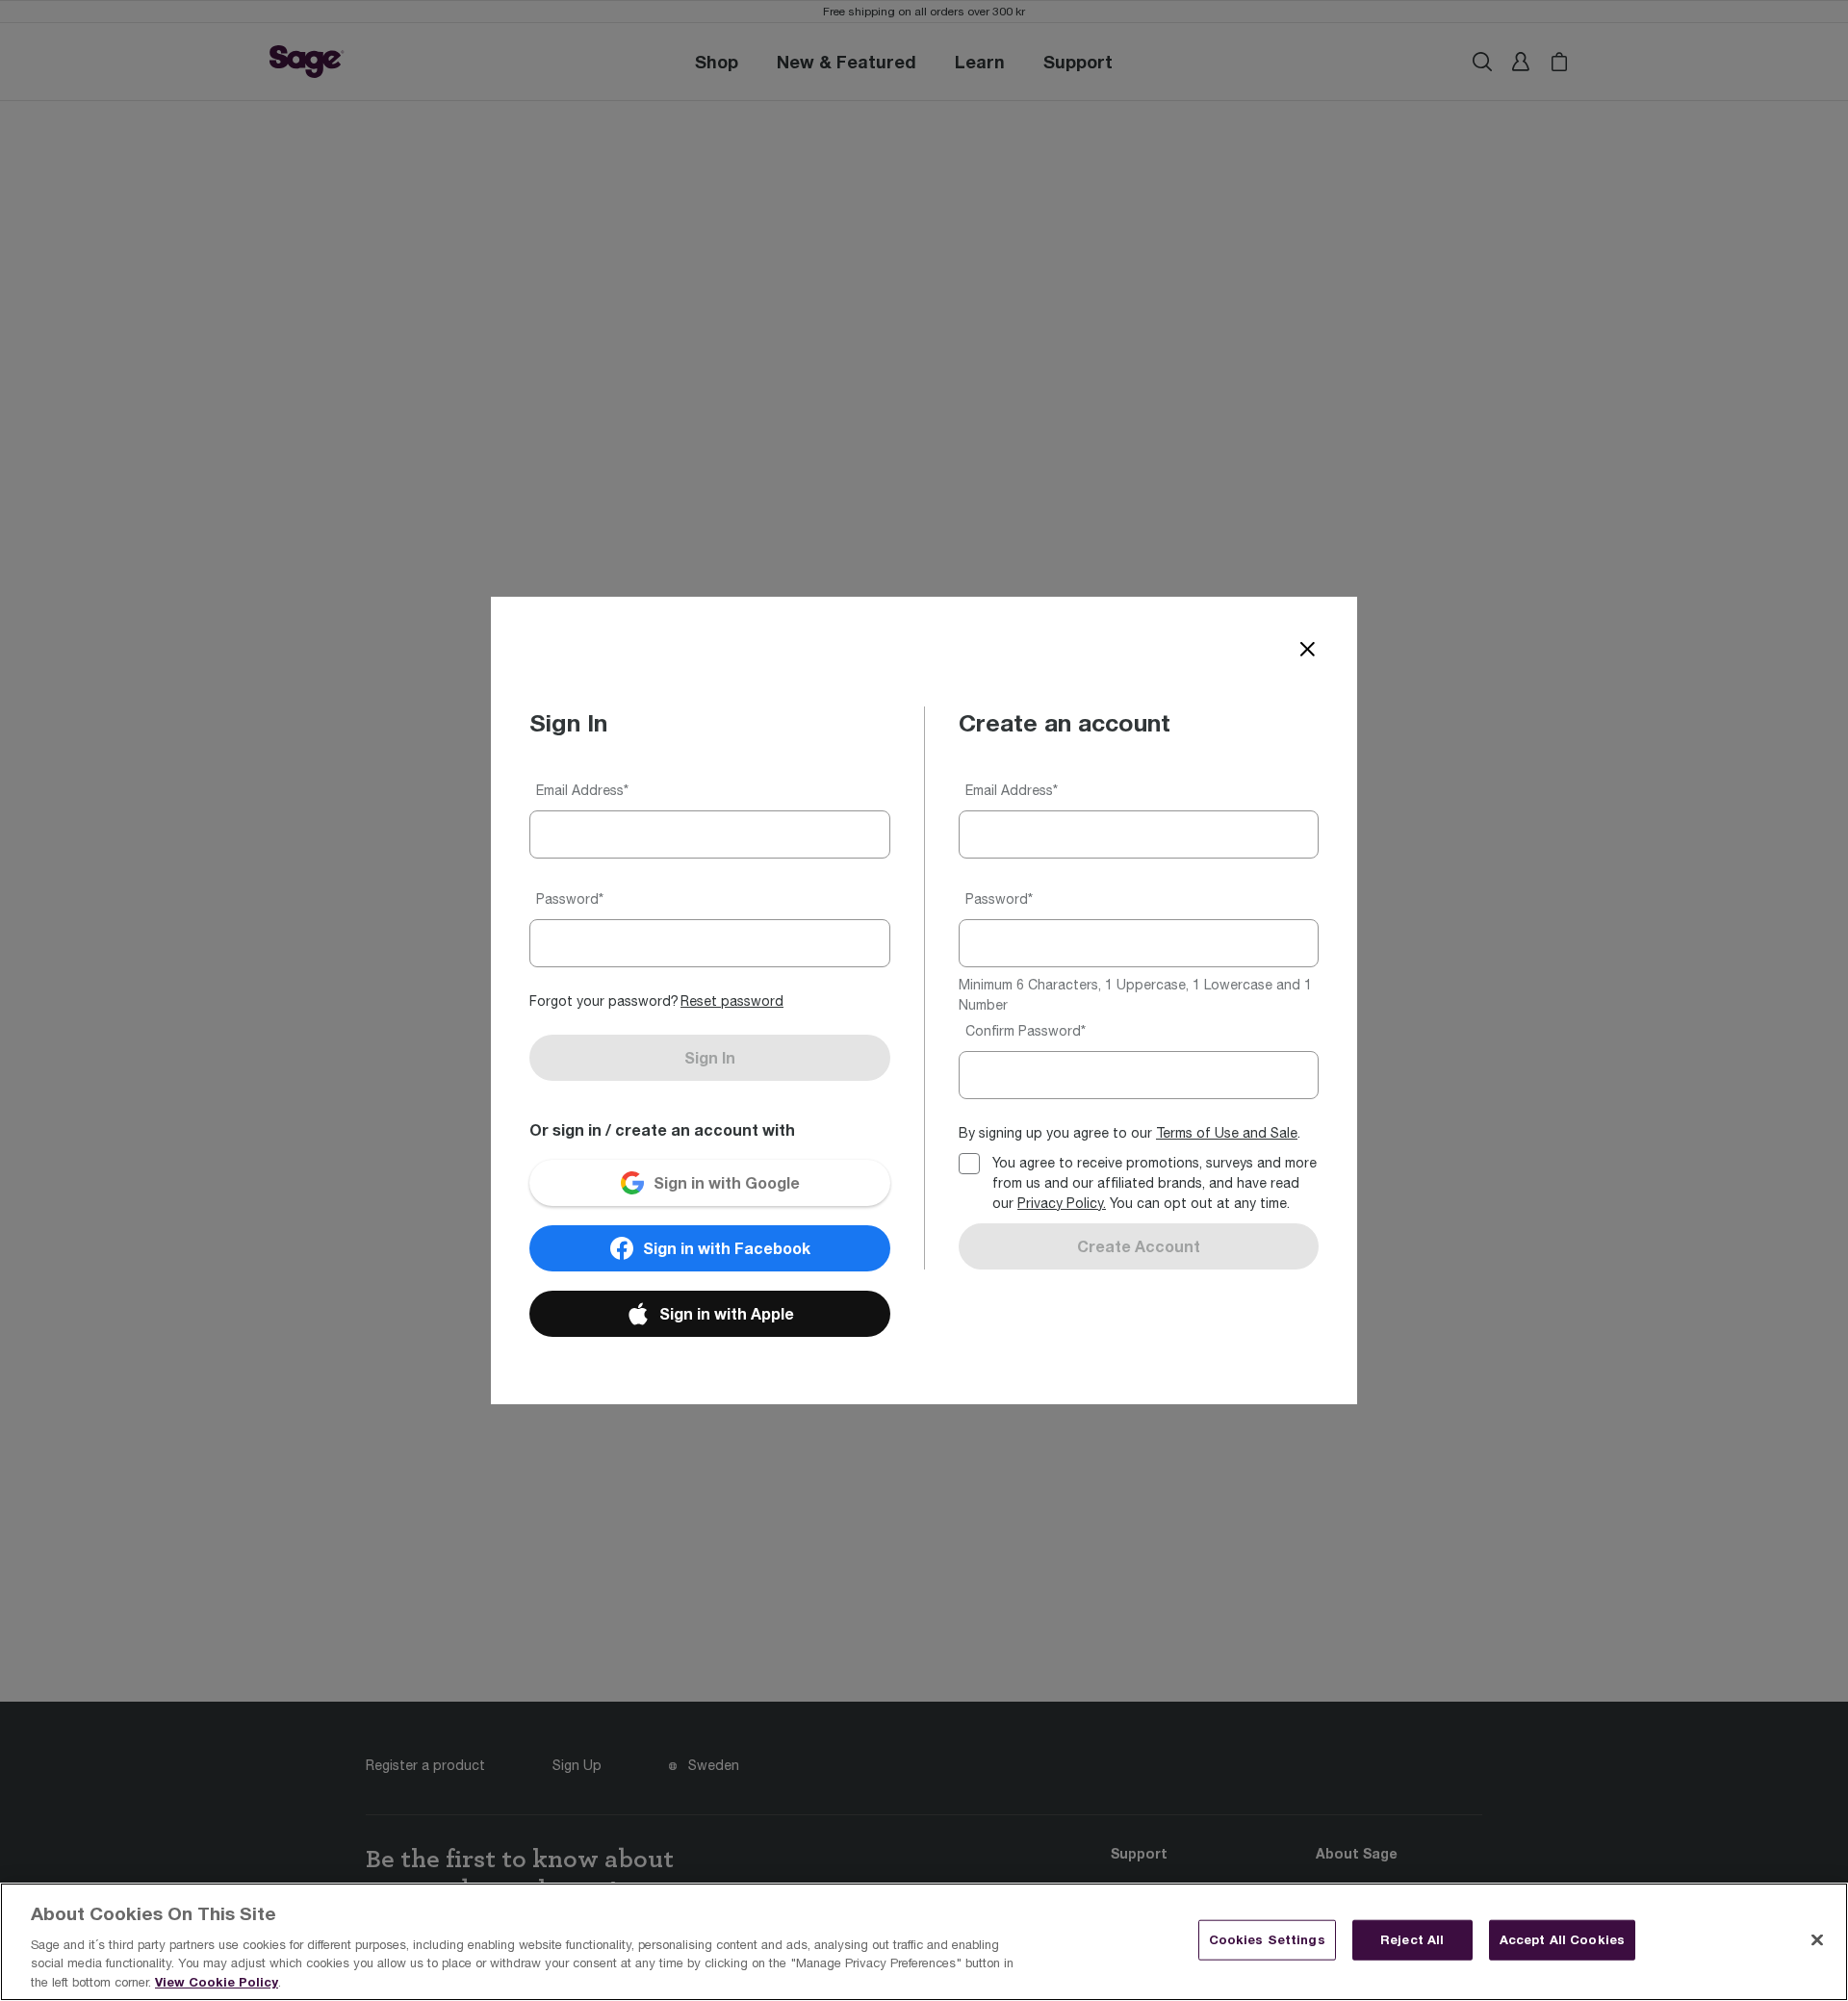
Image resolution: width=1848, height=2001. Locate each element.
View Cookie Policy (217, 1981)
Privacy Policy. (1062, 1203)
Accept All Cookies (1562, 1939)
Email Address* (582, 790)
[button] (732, 1001)
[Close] (1307, 651)
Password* (570, 899)
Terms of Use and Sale (1227, 1133)
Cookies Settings (1267, 1939)
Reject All (1412, 1939)
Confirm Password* (1026, 1031)
